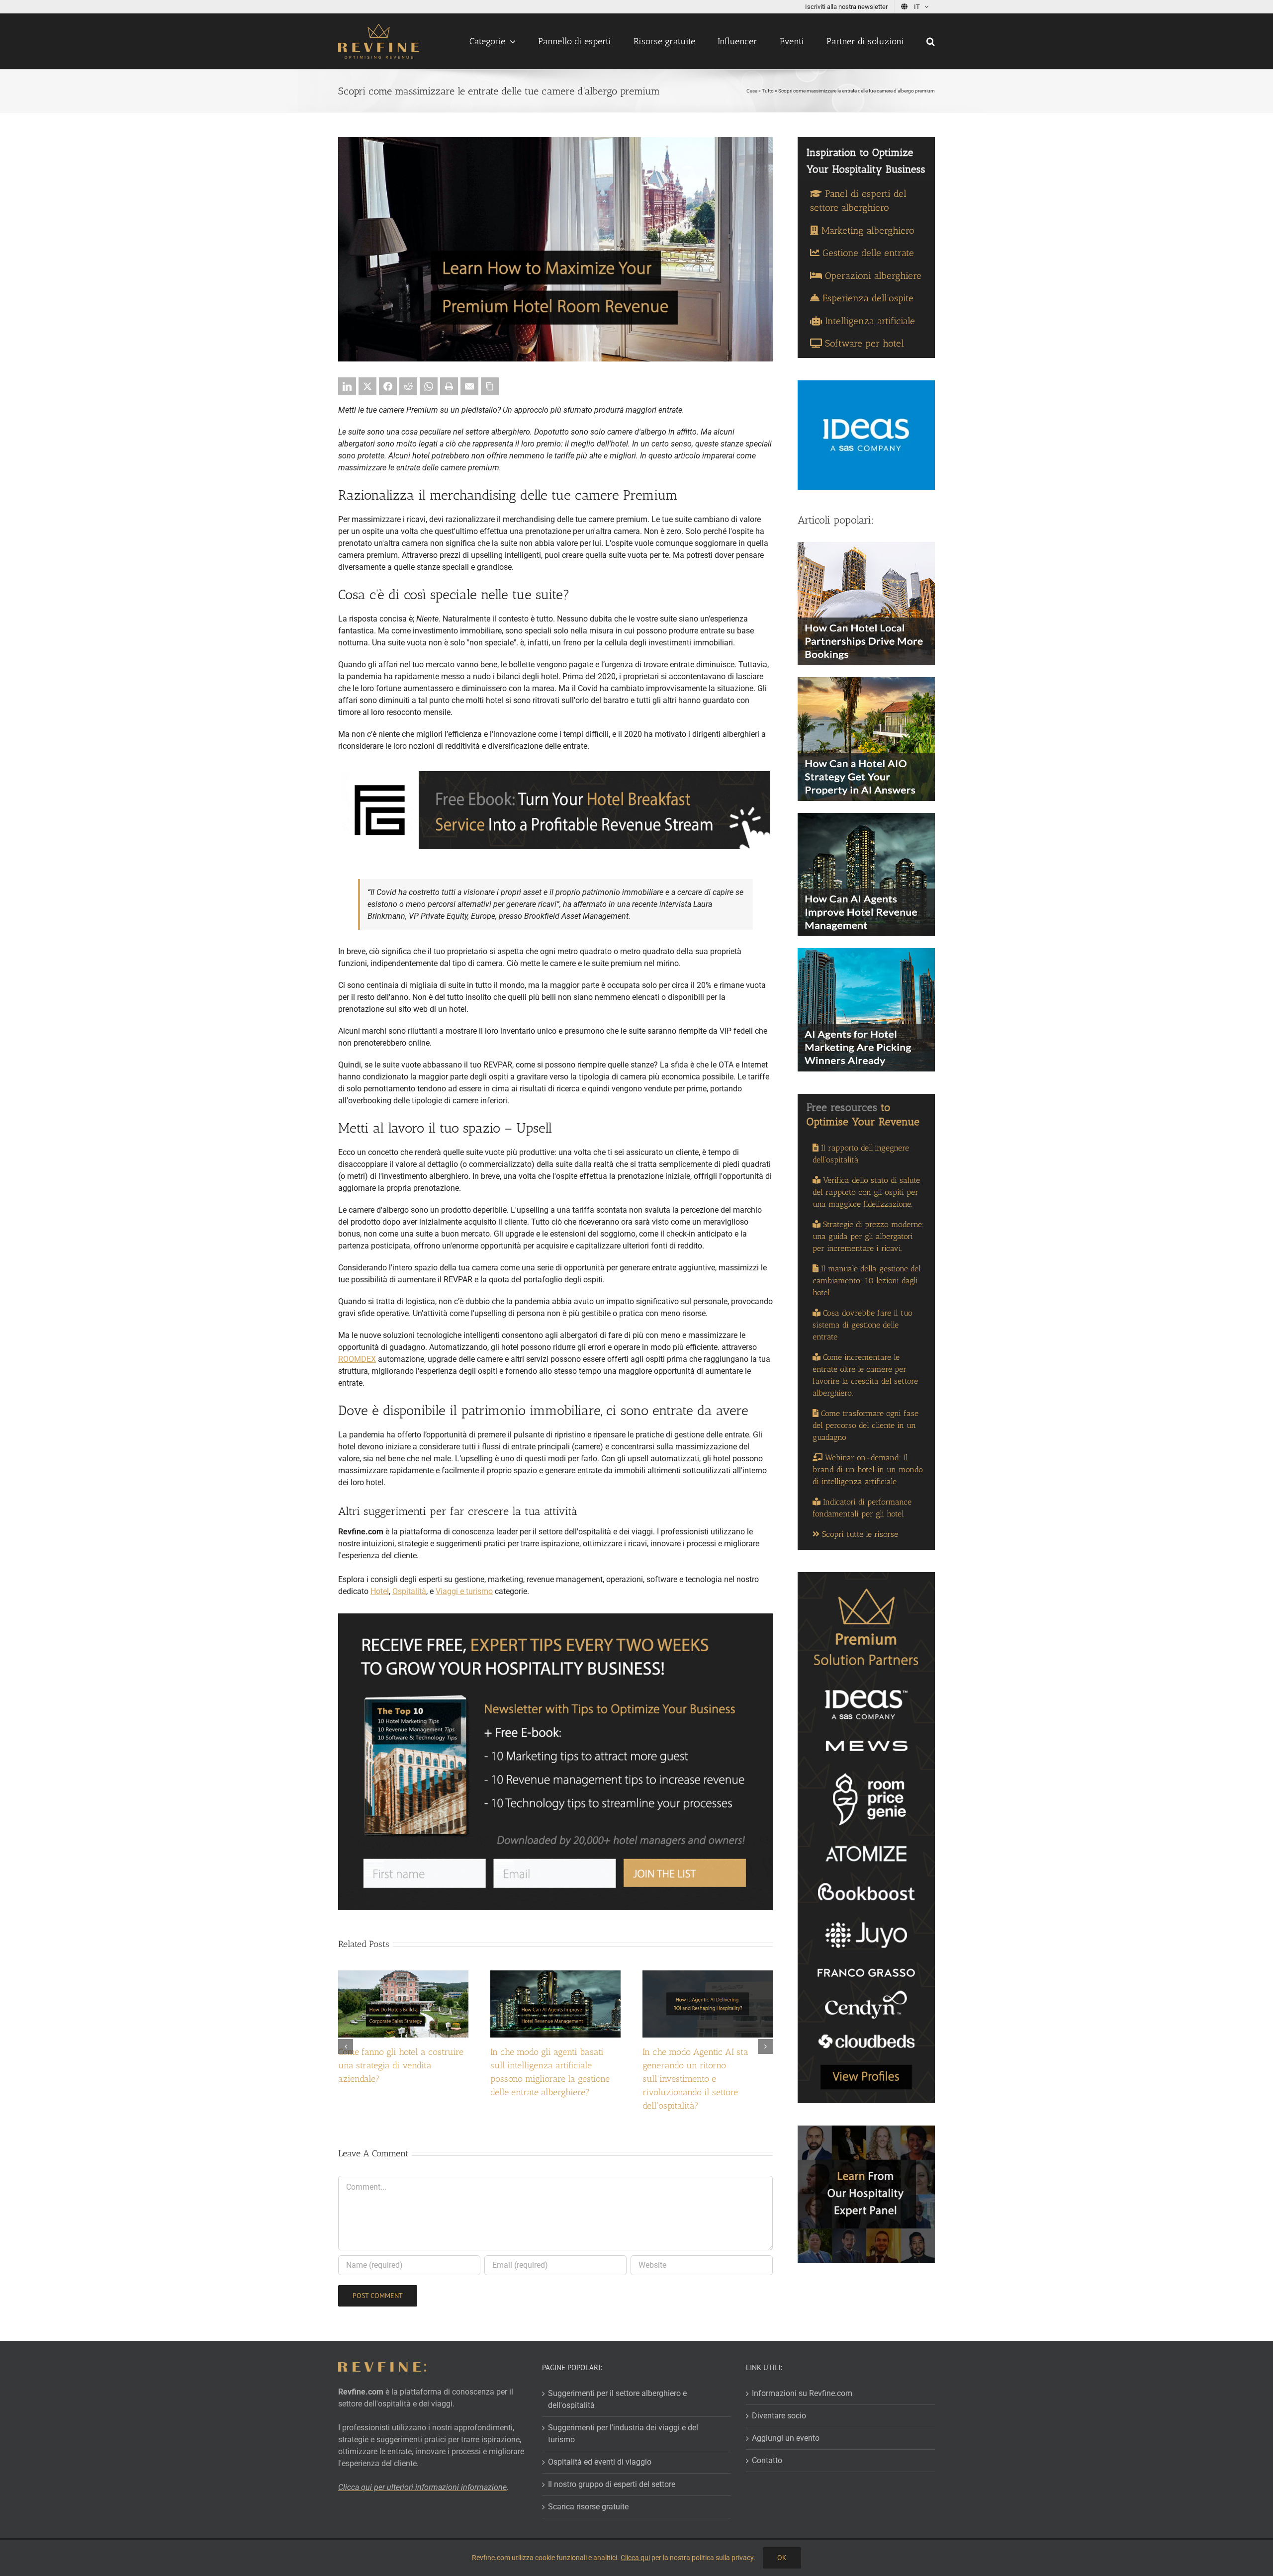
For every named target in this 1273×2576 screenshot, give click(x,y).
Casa (752, 91)
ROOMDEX (357, 1359)
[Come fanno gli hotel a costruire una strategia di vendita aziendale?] (403, 1975)
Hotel (380, 1591)
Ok (782, 2558)
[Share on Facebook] (388, 386)
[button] (931, 41)
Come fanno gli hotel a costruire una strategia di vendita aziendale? (401, 2065)
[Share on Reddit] (408, 386)
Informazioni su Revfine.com (802, 2393)
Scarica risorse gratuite (588, 2506)
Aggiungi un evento (786, 2438)
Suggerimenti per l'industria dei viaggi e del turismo (623, 2433)
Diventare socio (779, 2415)
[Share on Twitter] (367, 386)
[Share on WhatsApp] (429, 386)
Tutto (768, 91)
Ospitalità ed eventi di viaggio (600, 2461)
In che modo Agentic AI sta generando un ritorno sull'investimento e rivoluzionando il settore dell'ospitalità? (695, 2079)
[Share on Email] (469, 386)
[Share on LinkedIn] (347, 386)
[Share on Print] (449, 386)
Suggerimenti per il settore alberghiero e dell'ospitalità (617, 2399)
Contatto (767, 2460)
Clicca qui (635, 2558)
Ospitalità (409, 1591)
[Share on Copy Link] (490, 386)
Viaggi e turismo (464, 1591)
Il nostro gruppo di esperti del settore (612, 2484)
